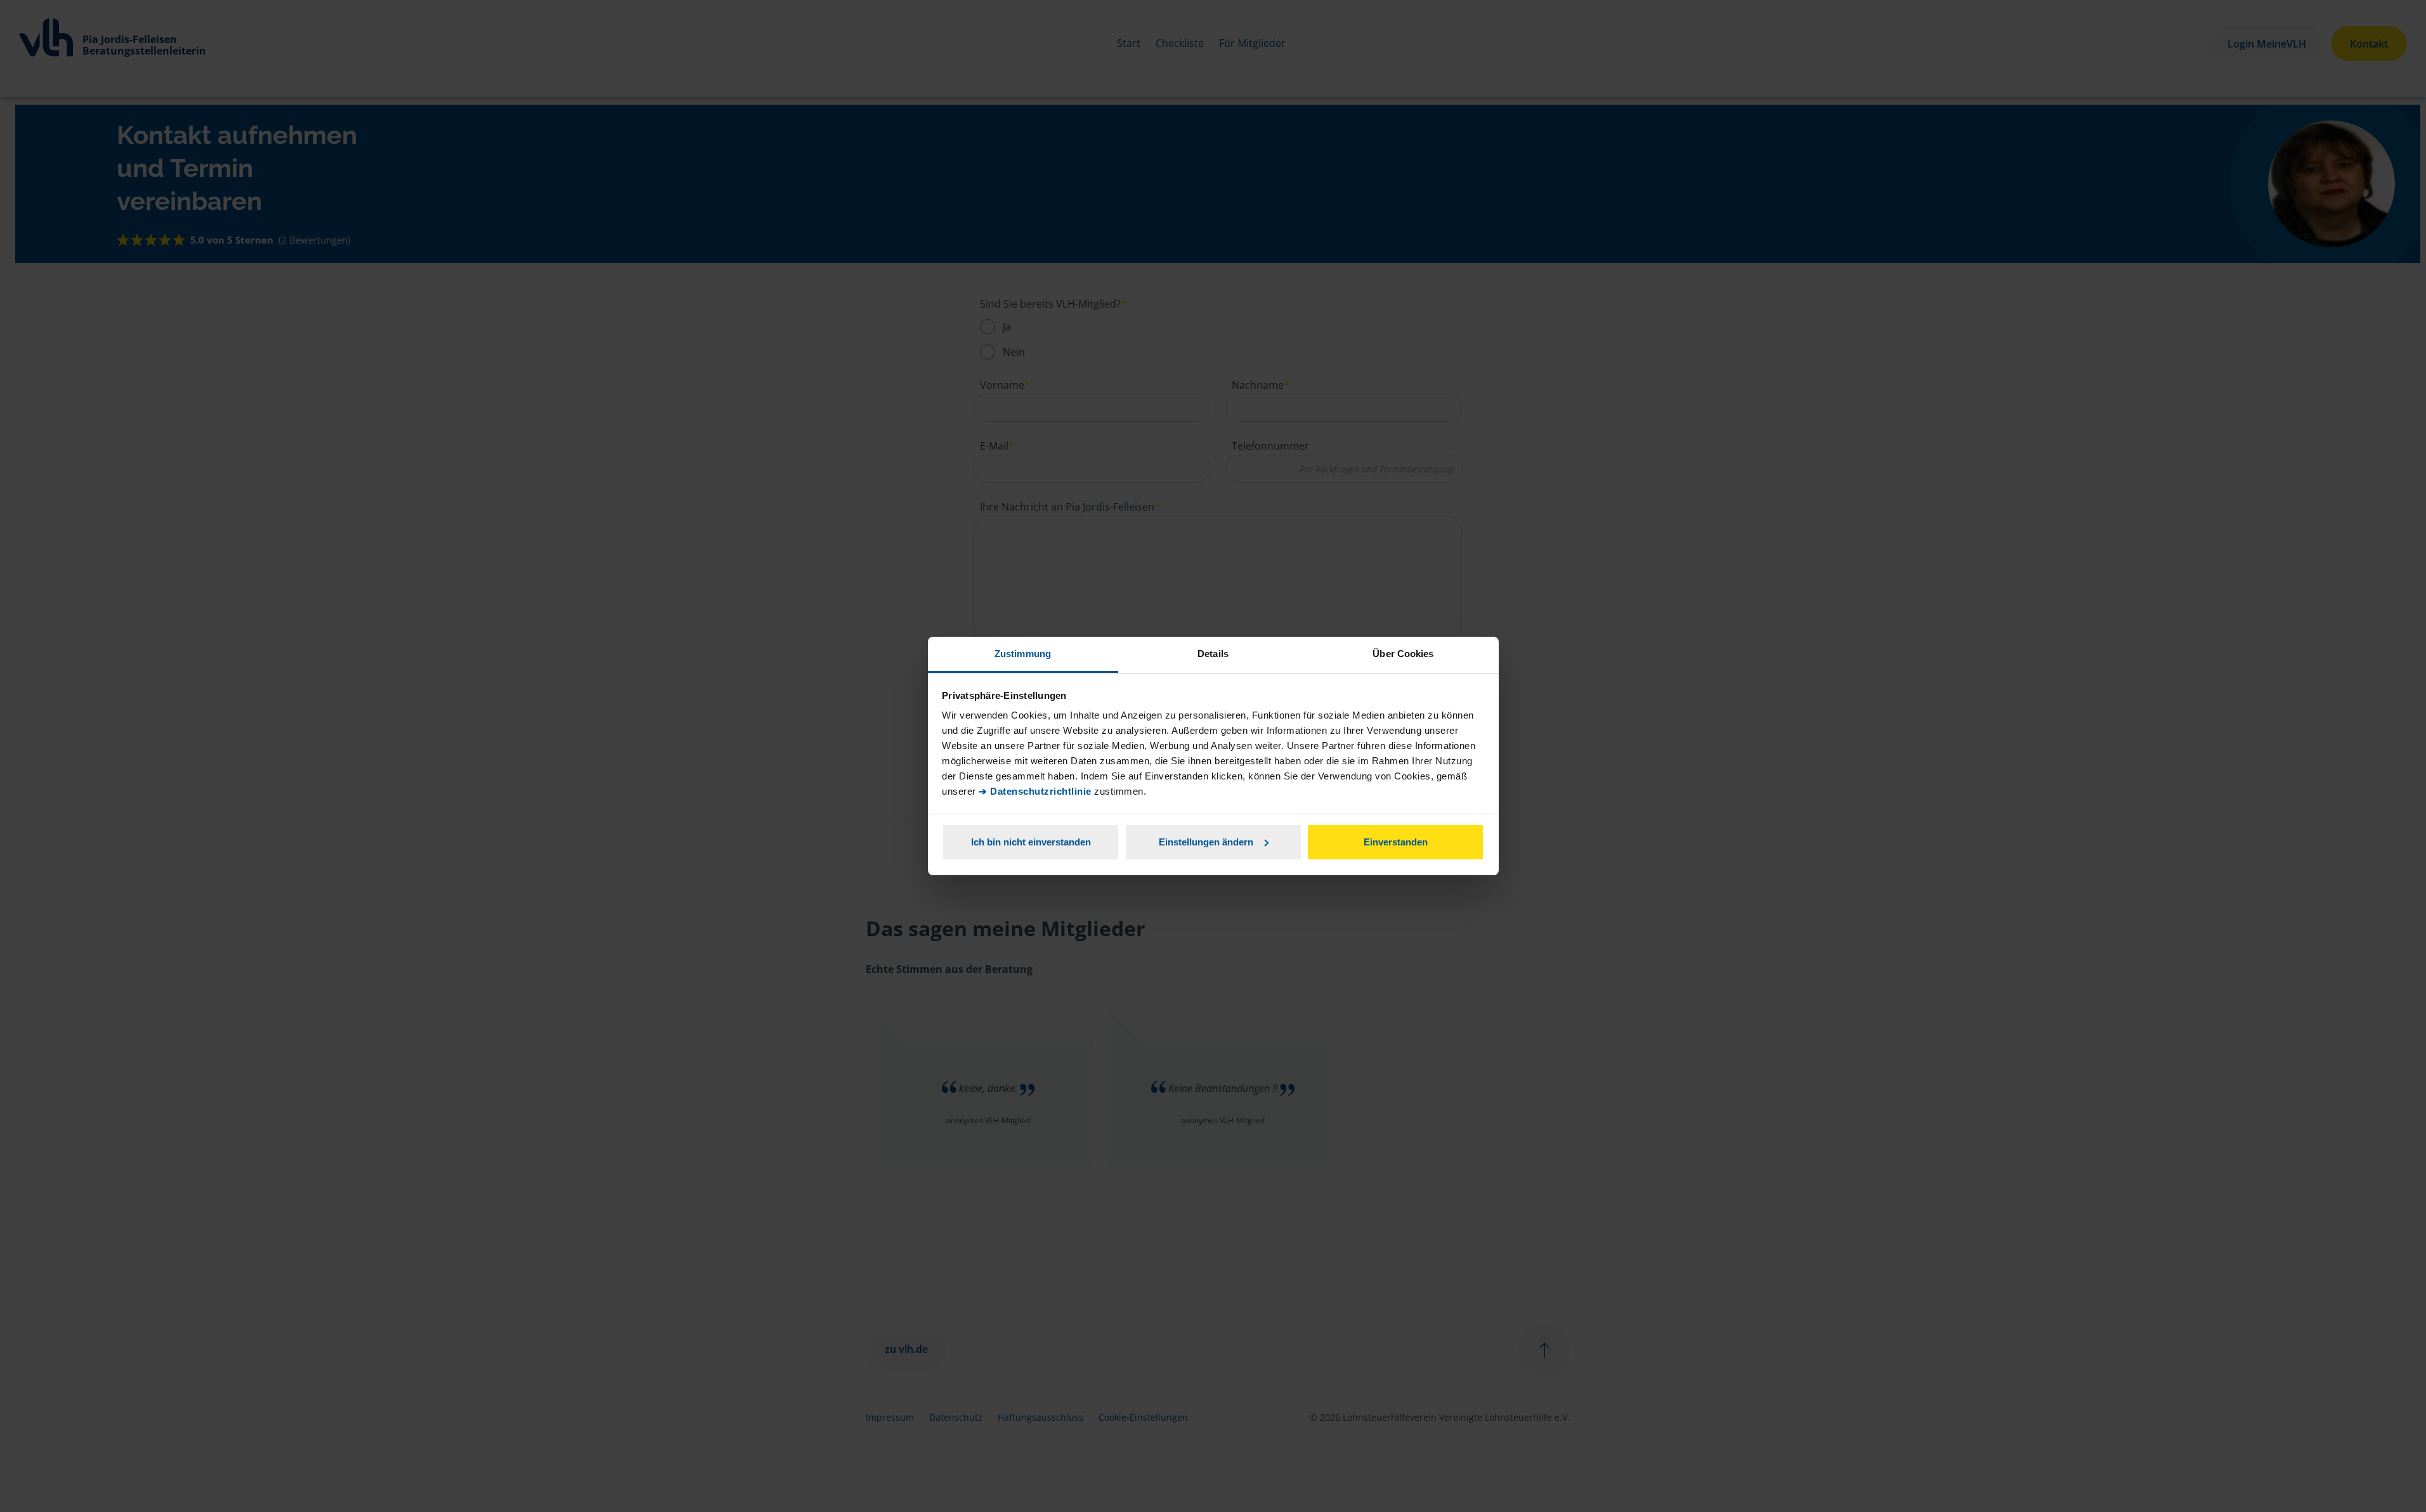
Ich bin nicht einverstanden (1031, 842)
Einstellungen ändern (1206, 842)
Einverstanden (1396, 842)
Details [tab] (1213, 654)
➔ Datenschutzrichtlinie (1035, 791)
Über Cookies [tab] (1403, 654)
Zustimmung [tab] (1023, 654)
